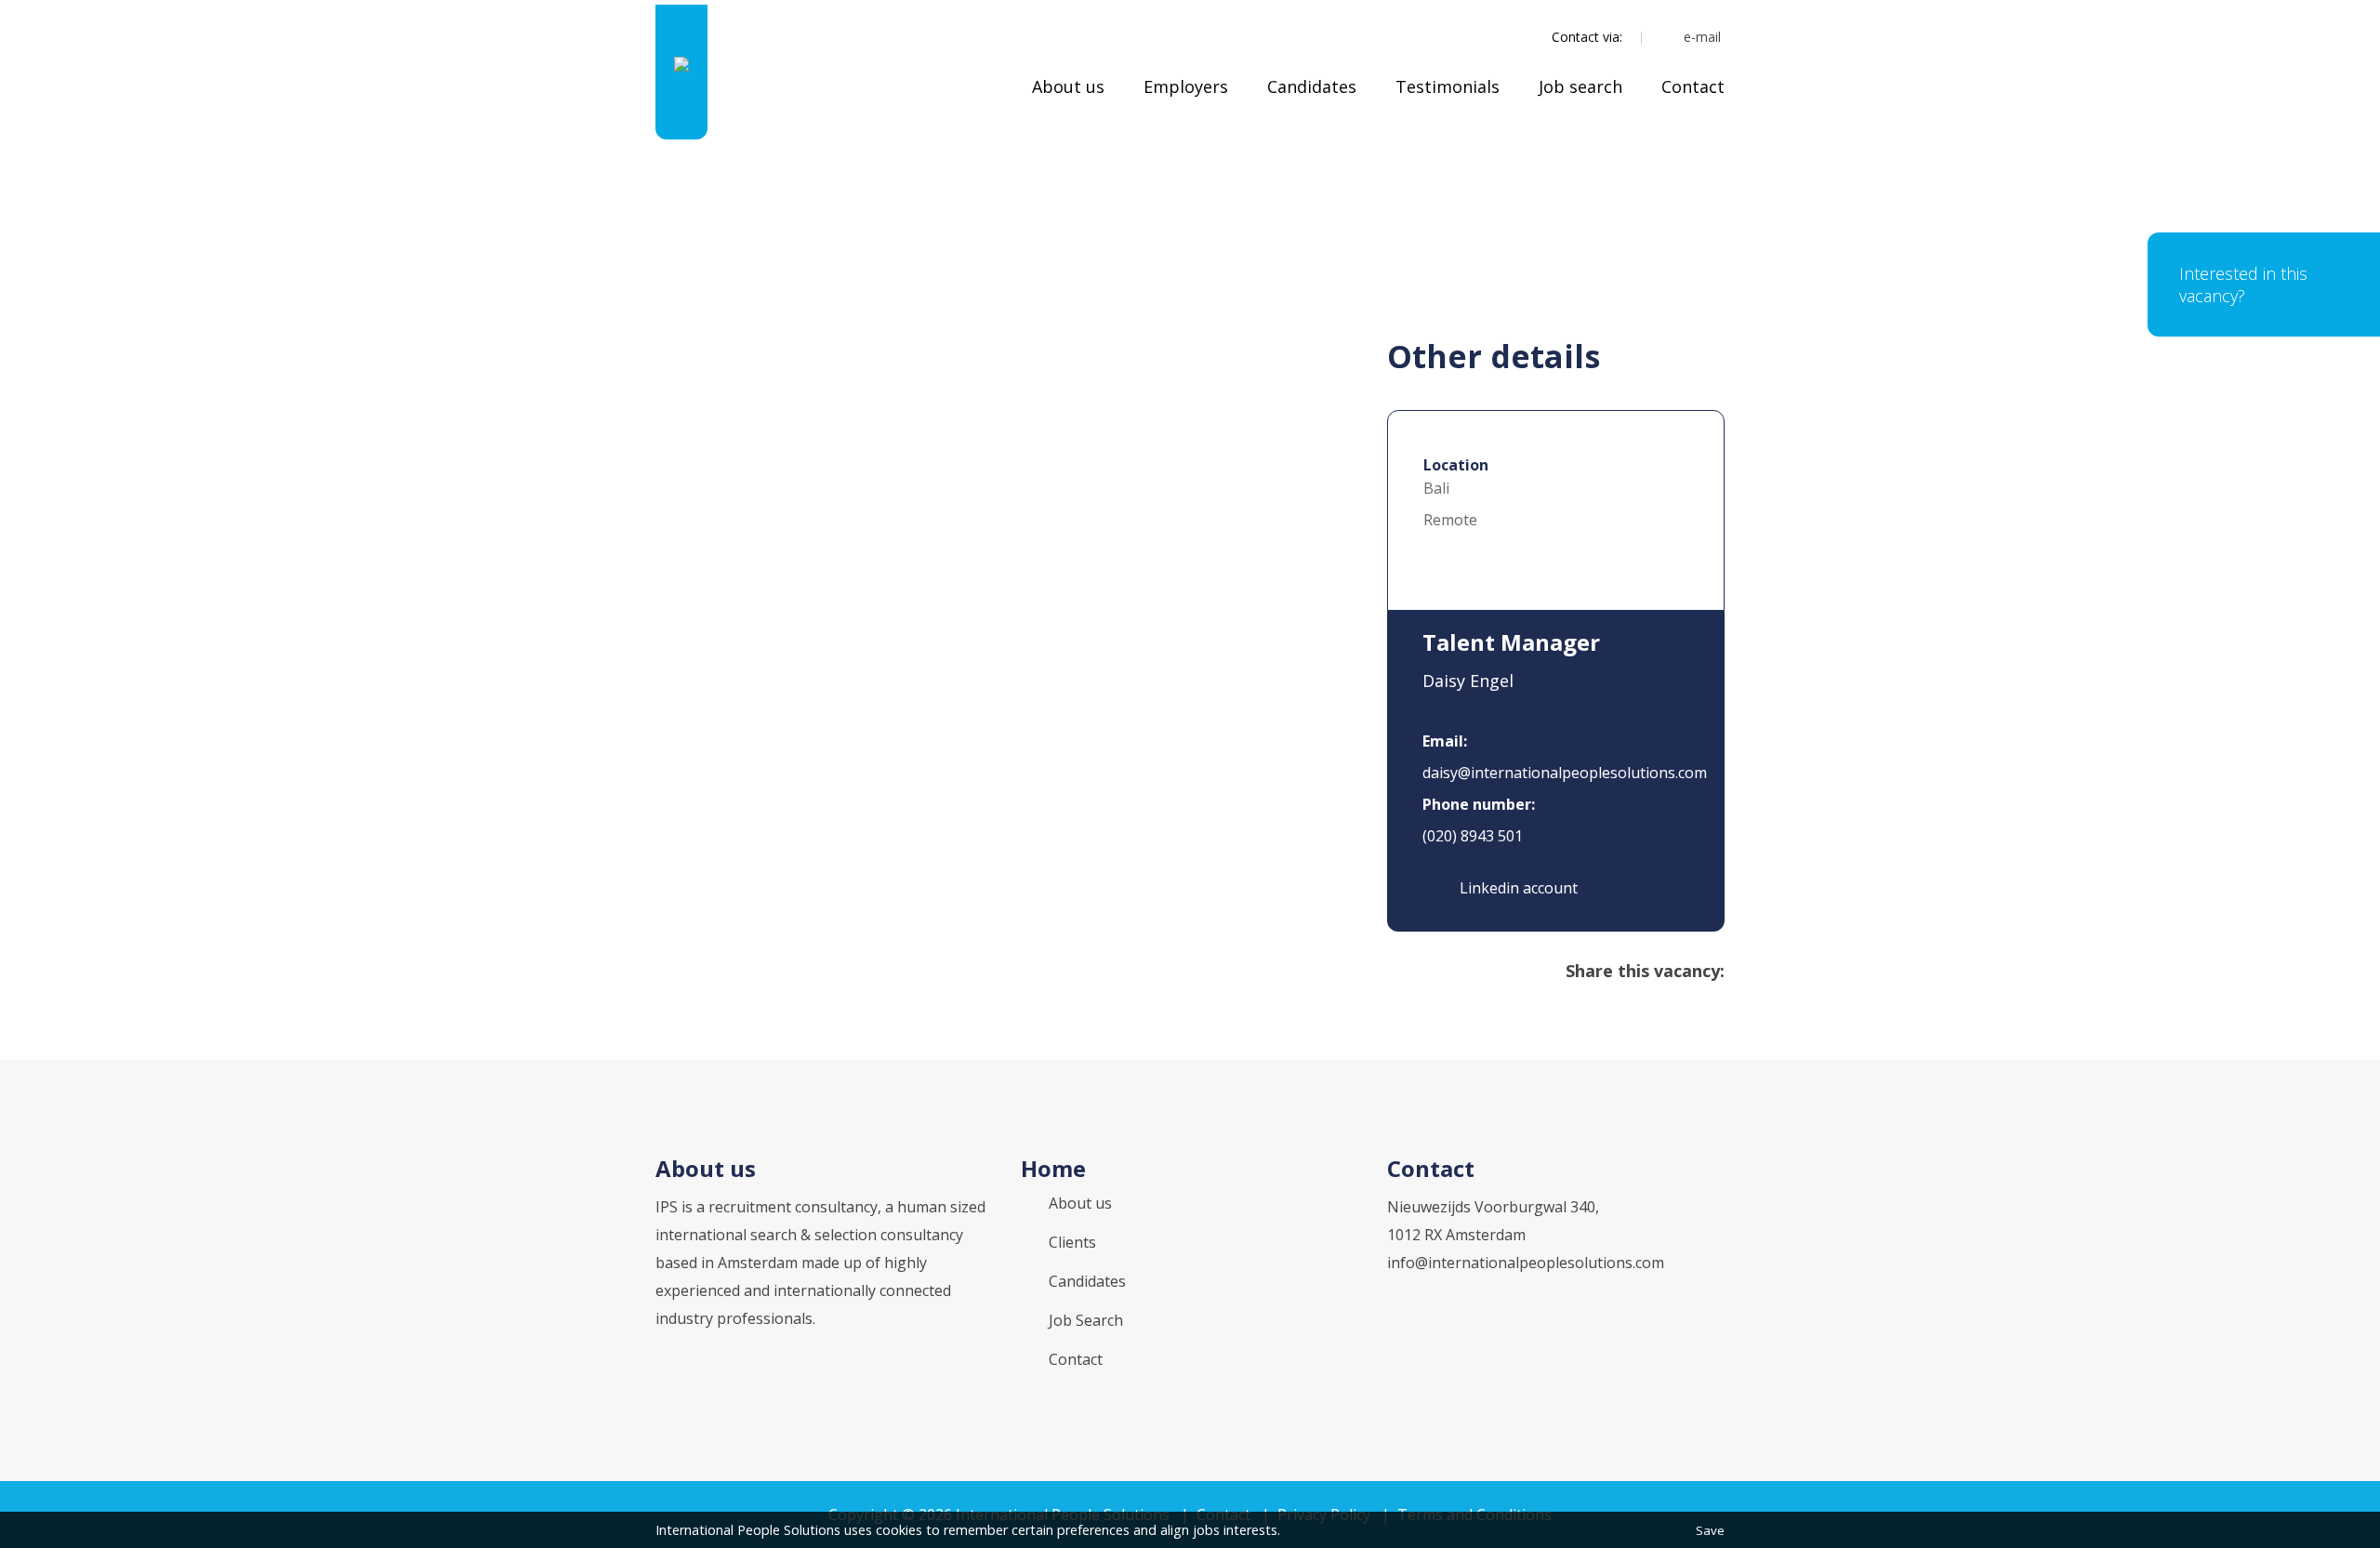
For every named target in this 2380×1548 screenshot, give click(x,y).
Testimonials (1448, 86)
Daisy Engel (1468, 681)
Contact (1693, 86)
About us (1068, 86)
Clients (1072, 1242)
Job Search (1086, 1320)
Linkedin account (1517, 888)
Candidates (1312, 86)
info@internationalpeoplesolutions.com (1526, 1263)
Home (1053, 1168)
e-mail (1702, 37)
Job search (1580, 86)
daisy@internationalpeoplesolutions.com (1565, 773)
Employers (1186, 86)
